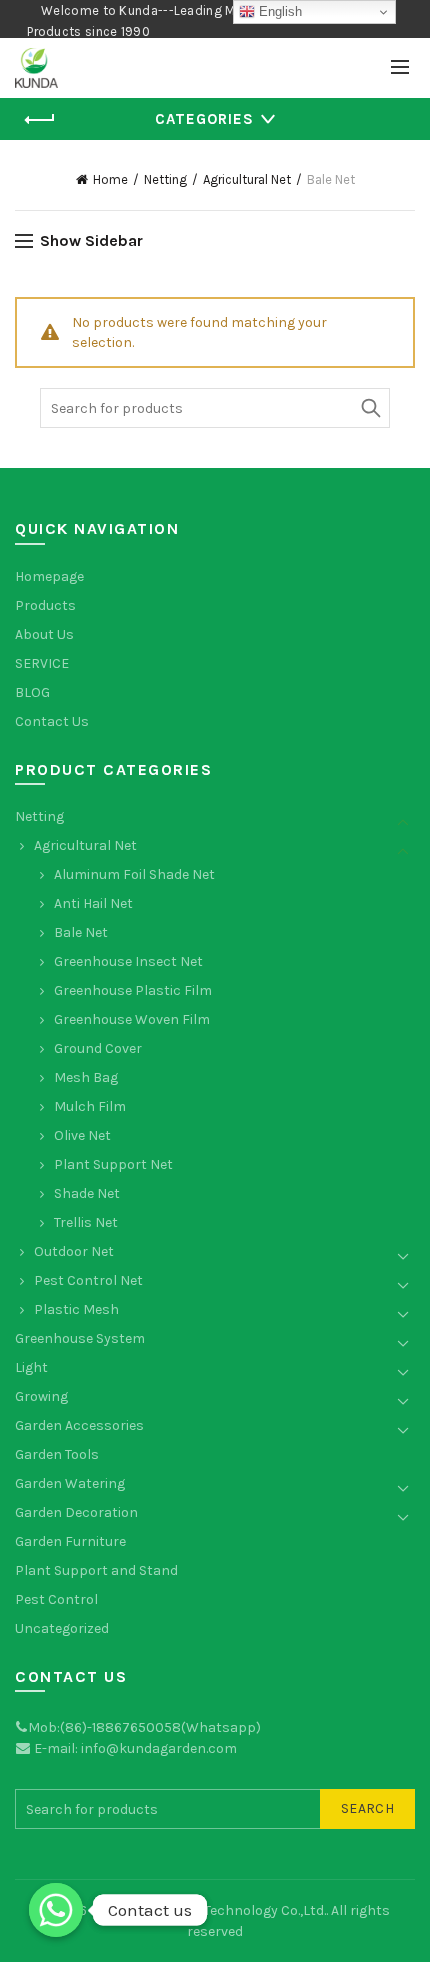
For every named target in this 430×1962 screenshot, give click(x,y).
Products (45, 605)
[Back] (40, 120)
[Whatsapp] (56, 1910)
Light (31, 1367)
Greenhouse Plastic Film (133, 990)
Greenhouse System (80, 1338)
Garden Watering (70, 1483)
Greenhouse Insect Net (128, 961)
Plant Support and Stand (96, 1570)
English (278, 11)
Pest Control (56, 1599)
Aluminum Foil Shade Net (134, 874)
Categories (204, 119)
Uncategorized (62, 1628)
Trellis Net (86, 1222)
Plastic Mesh (76, 1309)
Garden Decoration (76, 1512)
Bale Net (81, 932)
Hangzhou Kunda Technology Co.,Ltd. (208, 1910)
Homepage (49, 576)
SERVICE (42, 663)
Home (110, 179)
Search (370, 408)
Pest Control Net (88, 1280)
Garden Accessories (79, 1425)
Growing (41, 1396)
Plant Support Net (113, 1164)
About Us (44, 634)
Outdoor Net (74, 1251)
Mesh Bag (86, 1077)
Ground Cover (98, 1048)
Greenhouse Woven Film (132, 1019)
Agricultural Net (247, 179)
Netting (165, 179)
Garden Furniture (70, 1541)
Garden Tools (57, 1454)
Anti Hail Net (93, 903)
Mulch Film (90, 1106)
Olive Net (82, 1135)
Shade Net (87, 1193)
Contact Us (52, 721)
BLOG (32, 692)
